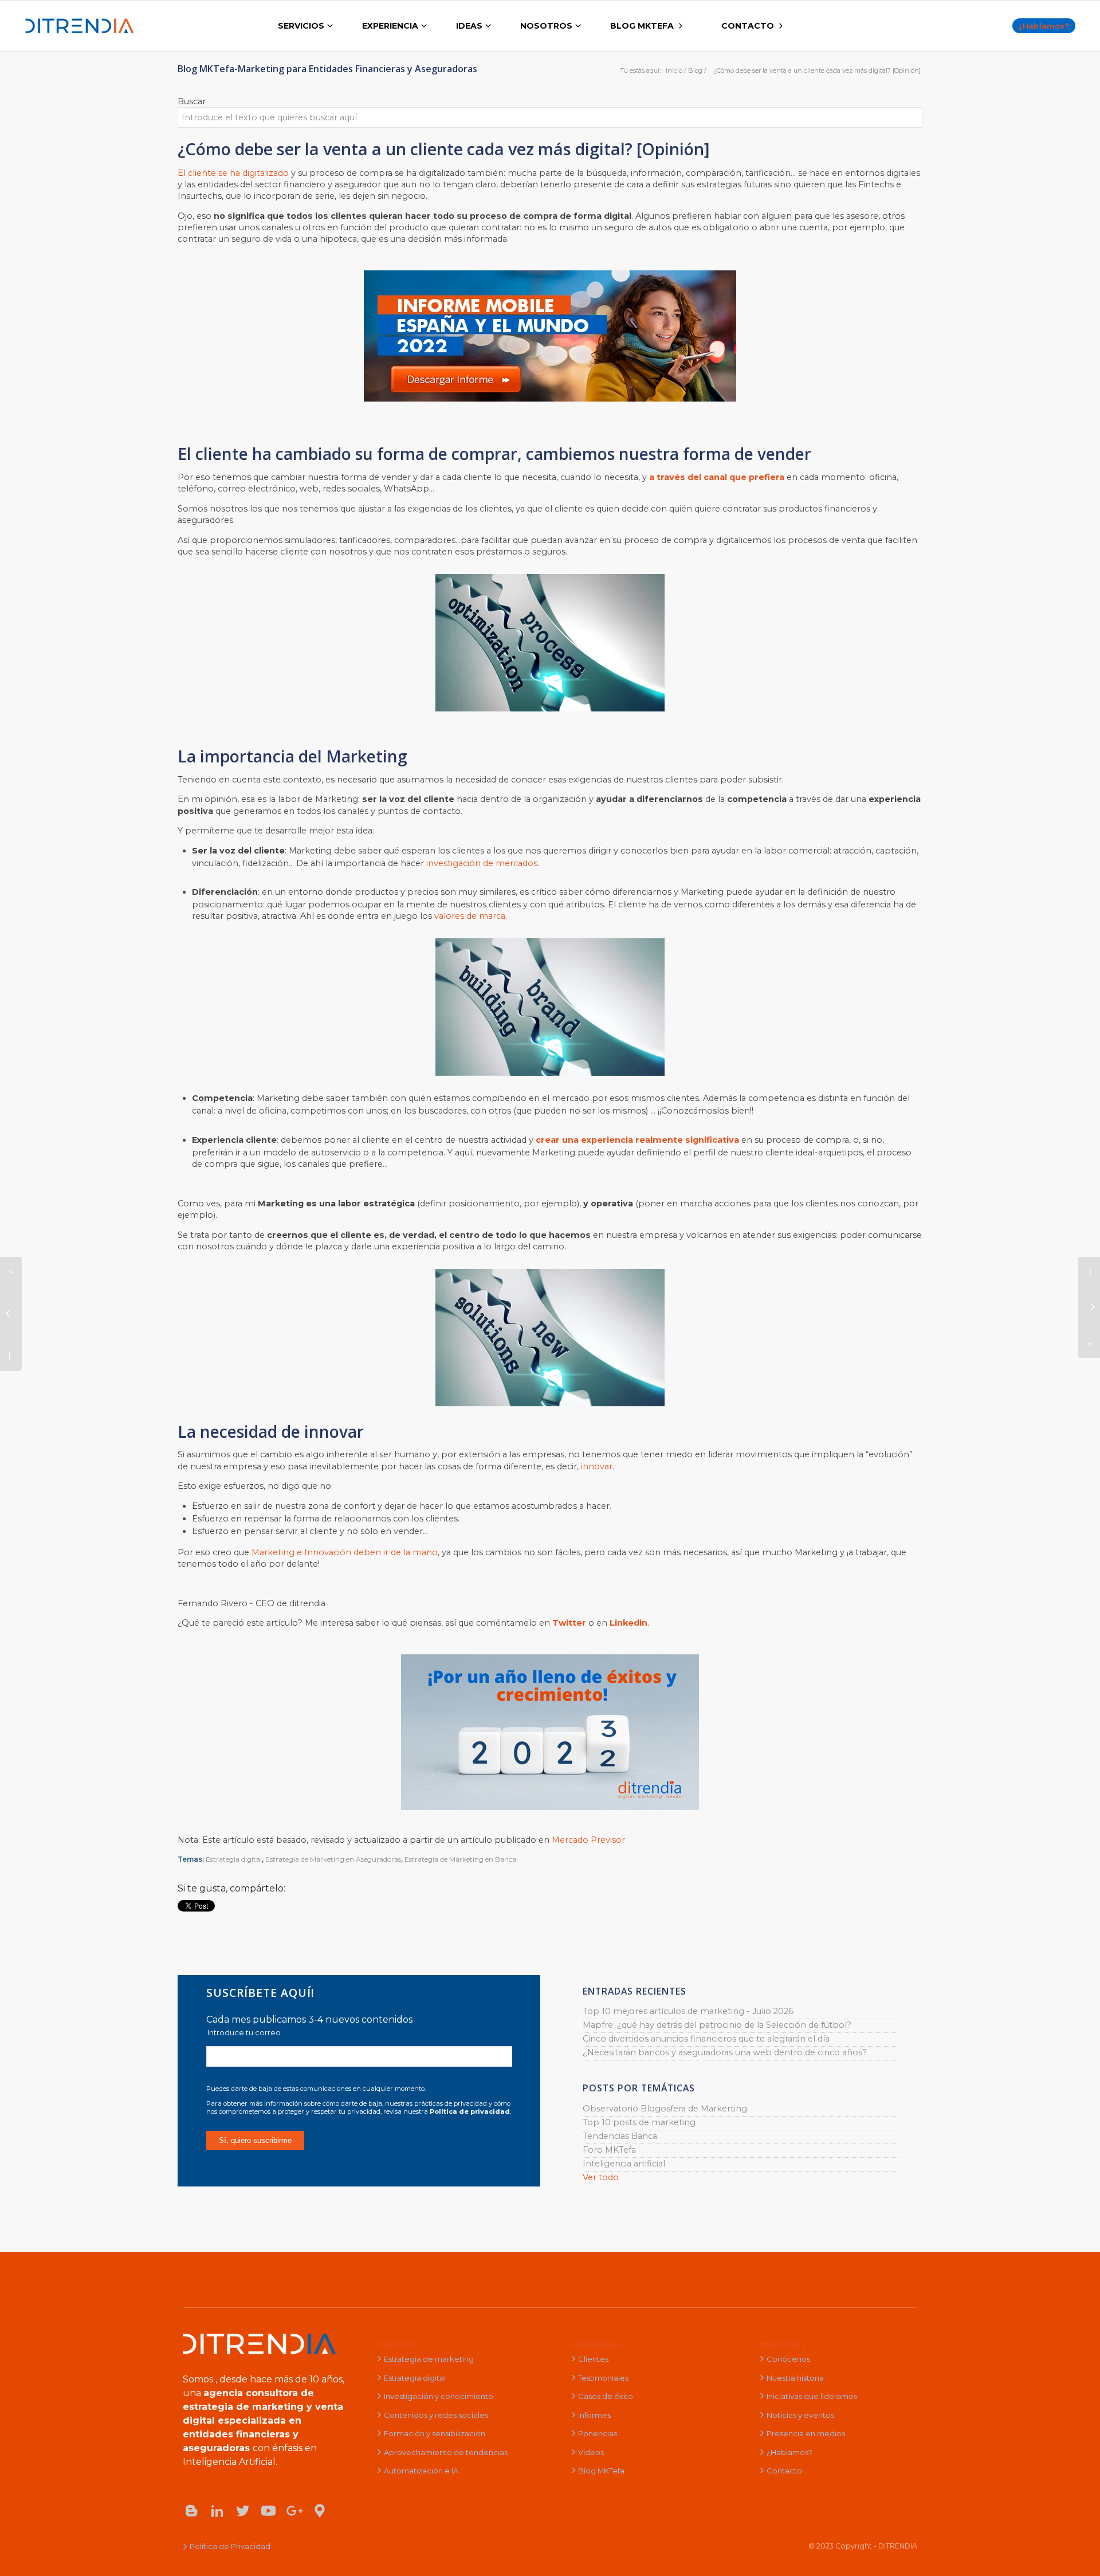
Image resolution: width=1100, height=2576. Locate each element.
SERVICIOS (398, 2344)
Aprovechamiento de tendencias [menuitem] (446, 2452)
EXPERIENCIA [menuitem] (390, 26)
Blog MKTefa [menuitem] (601, 2471)
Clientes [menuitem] (593, 2359)
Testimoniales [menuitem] (603, 2378)
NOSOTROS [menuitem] (546, 26)
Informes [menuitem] (594, 2415)
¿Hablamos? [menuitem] (789, 2452)
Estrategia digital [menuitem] (415, 2378)
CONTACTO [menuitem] (748, 26)
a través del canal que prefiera (718, 477)
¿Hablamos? (1044, 26)
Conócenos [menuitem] (788, 2359)
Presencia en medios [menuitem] (806, 2433)
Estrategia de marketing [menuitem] (429, 2359)
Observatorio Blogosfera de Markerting (665, 2109)
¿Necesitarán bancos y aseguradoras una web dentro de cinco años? (725, 2052)
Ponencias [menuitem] (598, 2433)
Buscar (192, 101)
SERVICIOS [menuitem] (301, 26)
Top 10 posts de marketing (639, 2122)
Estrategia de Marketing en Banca (460, 1859)
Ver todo (601, 2177)
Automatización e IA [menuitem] (421, 2471)
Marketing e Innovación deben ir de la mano (345, 1552)
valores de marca (470, 916)
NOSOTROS (783, 2344)
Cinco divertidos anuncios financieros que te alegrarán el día (706, 2039)
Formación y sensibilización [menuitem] (435, 2433)
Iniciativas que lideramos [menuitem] (812, 2396)
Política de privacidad (470, 2111)
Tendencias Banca (620, 2136)
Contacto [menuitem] (784, 2471)
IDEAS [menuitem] (469, 26)
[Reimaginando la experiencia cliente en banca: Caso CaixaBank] (1089, 1308)
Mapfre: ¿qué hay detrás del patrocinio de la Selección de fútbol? (717, 2025)
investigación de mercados (482, 863)
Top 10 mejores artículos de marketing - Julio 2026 (688, 2011)
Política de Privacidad (230, 2546)
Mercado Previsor (588, 1840)
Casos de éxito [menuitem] (606, 2396)
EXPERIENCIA (597, 2344)
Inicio (674, 70)
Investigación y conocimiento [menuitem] (439, 2396)
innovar (597, 1466)
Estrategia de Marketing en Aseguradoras (333, 1859)
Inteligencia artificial (624, 2164)
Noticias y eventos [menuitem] (800, 2415)
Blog (695, 70)
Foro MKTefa (609, 2150)
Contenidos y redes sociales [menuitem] (436, 2415)
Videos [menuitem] (591, 2452)
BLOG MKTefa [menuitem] (642, 26)
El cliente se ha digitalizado (233, 173)
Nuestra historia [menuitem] (795, 2378)
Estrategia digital (234, 1859)
